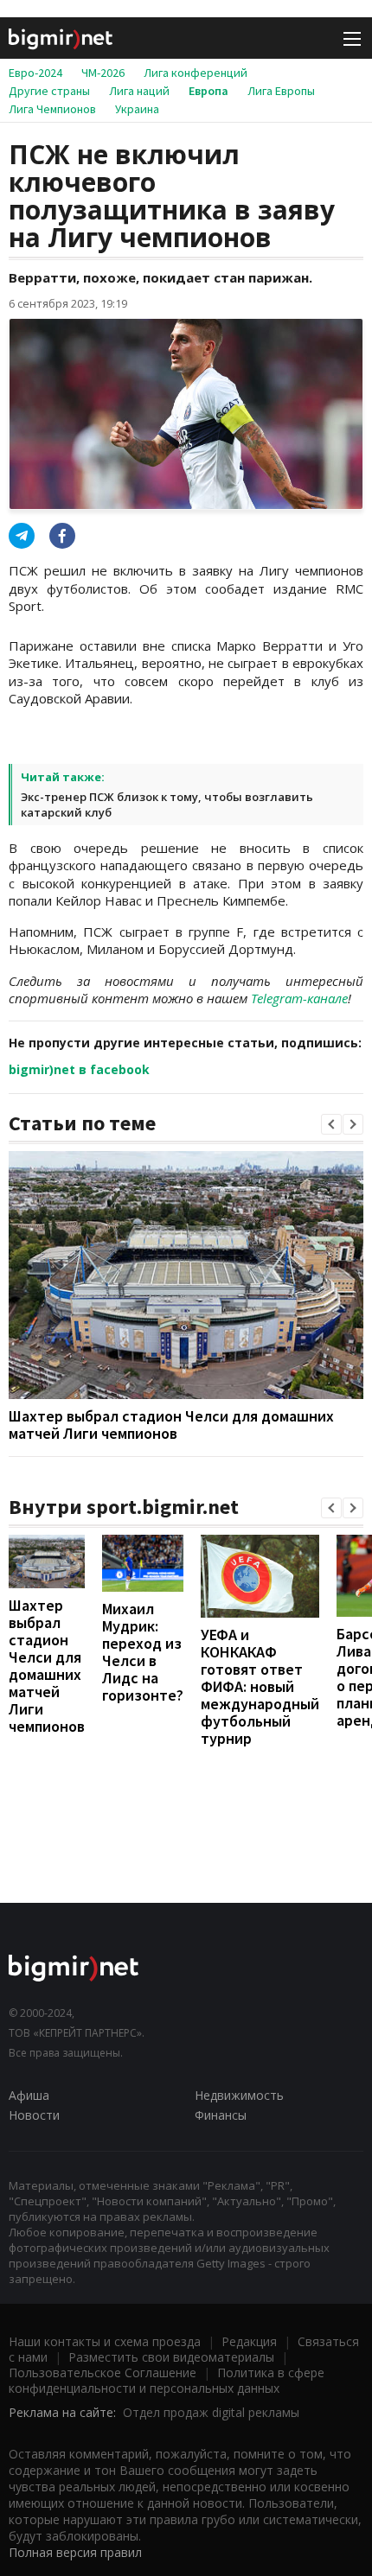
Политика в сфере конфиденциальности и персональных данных (167, 2380)
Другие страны (49, 91)
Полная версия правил (75, 2552)
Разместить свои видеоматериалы (171, 2357)
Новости (34, 2115)
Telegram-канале (299, 998)
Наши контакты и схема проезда (105, 2341)
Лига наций (139, 91)
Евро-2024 (35, 73)
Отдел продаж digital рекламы (211, 2412)
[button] (331, 1124)
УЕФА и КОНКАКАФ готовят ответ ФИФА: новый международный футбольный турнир (260, 1686)
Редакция (249, 2341)
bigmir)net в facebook (79, 1069)
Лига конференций (196, 73)
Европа (208, 91)
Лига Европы (281, 91)
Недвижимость (239, 2095)
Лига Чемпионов (52, 109)
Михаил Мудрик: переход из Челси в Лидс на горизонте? (143, 1652)
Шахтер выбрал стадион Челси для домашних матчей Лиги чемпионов (171, 1425)
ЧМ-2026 (103, 73)
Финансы (221, 2115)
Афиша (29, 2095)
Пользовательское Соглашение (103, 2372)
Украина (137, 109)
